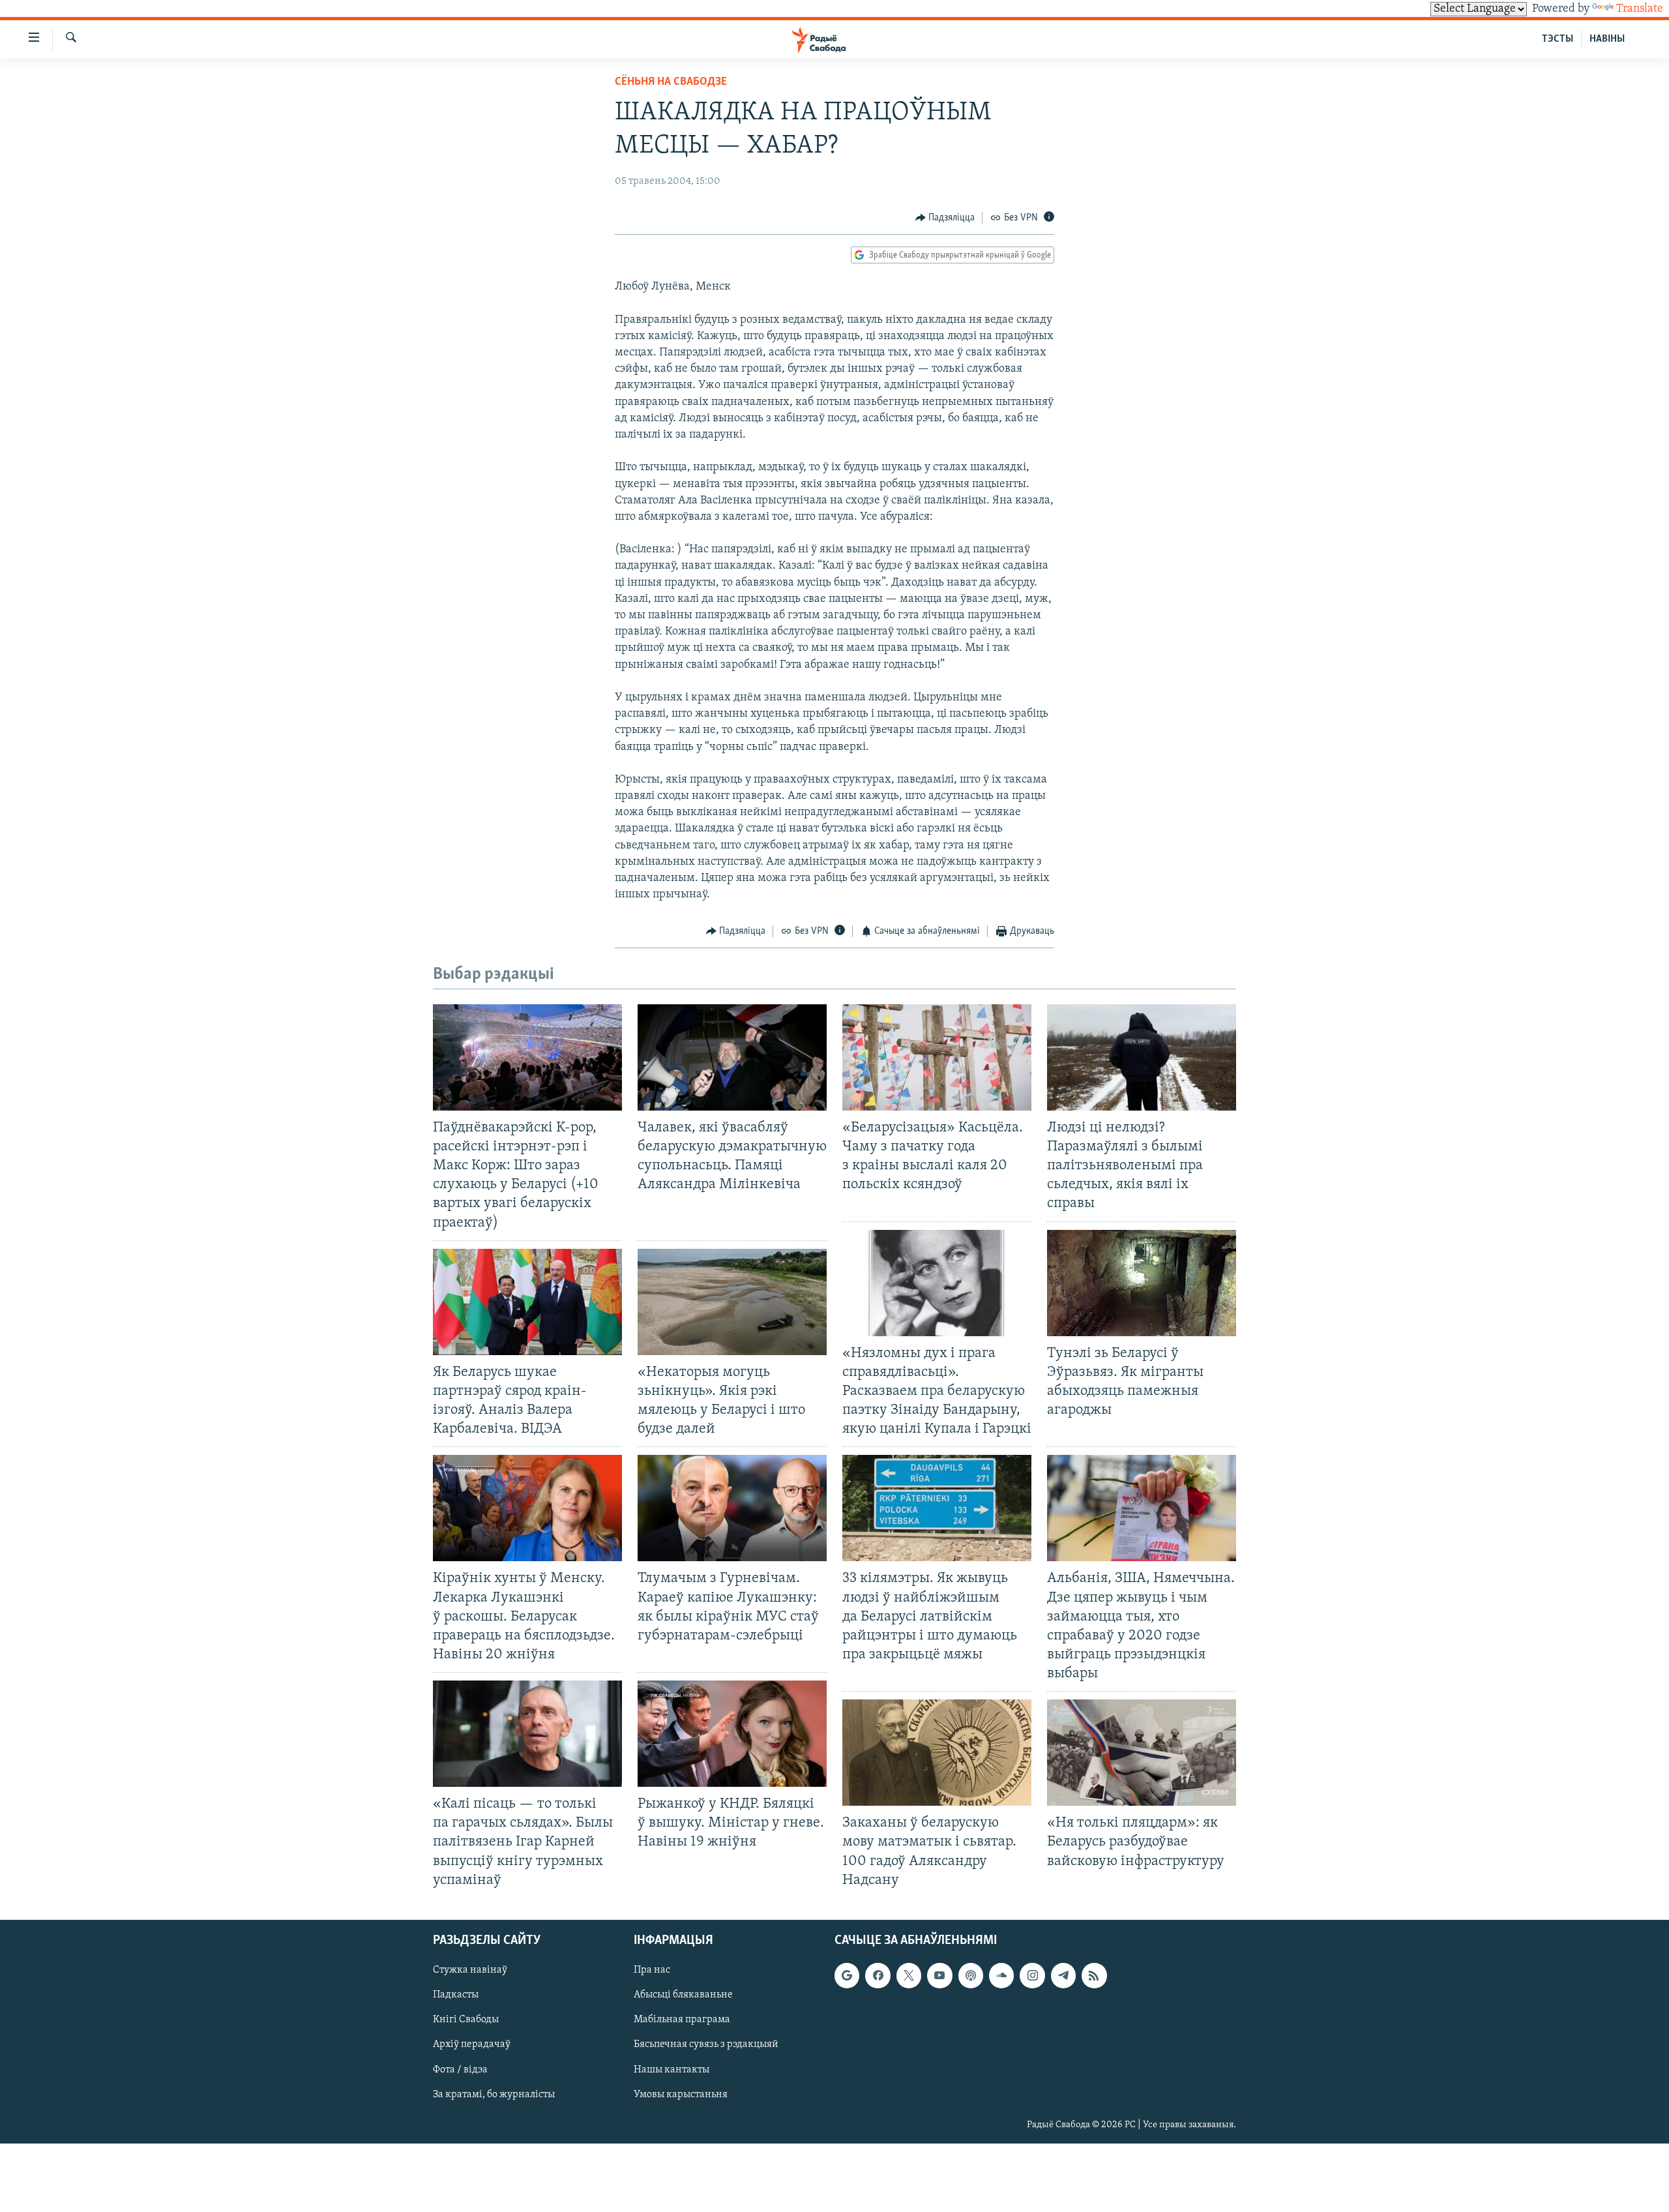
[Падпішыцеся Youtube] (939, 1975)
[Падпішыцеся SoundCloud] (1001, 1975)
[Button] (945, 218)
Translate (1640, 9)
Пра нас (652, 1970)
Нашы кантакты (672, 2069)
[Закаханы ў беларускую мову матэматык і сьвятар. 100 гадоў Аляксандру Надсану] (937, 1753)
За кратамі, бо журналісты (494, 2094)
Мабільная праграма (682, 2020)
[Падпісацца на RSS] (1094, 1975)
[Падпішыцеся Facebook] (878, 1975)
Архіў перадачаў (472, 2044)
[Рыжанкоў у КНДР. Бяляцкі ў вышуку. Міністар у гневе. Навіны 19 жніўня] (732, 1734)
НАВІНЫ (1607, 39)
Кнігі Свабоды (466, 2020)
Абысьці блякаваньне (683, 1995)
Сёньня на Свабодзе (671, 82)
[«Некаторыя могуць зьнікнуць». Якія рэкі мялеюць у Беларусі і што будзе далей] (732, 1302)
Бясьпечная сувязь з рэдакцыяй (706, 2044)
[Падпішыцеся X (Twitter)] (909, 1975)
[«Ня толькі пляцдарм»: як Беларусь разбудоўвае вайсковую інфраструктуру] (1142, 1753)
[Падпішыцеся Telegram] (1063, 1975)
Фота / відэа (460, 2069)
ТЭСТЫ (1558, 39)
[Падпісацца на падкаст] (971, 1975)
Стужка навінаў (470, 1970)
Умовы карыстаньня (681, 2094)
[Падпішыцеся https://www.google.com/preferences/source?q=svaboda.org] (847, 1975)
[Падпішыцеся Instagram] (1032, 1975)
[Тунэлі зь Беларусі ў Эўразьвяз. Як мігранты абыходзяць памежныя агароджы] (1142, 1283)
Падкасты (456, 1995)
